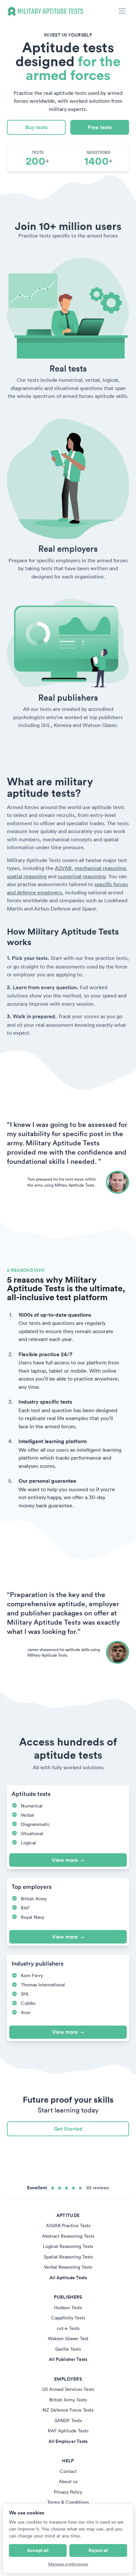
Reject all (98, 2550)
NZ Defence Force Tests (68, 2410)
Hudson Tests (68, 2308)
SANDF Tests (68, 2421)
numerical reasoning (82, 876)
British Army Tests (68, 2400)
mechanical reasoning (100, 868)
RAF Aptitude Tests (68, 2431)
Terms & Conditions (68, 2502)
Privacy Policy (68, 2492)
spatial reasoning (27, 876)
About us (68, 2481)
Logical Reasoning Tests (68, 2246)
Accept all (38, 2550)
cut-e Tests (68, 2328)
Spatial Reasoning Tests (68, 2257)
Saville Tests (68, 2349)
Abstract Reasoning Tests (68, 2236)
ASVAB (63, 868)
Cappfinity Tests (68, 2318)
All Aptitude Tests (68, 2278)
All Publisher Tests (68, 2359)
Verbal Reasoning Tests (68, 2267)
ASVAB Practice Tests (68, 2226)
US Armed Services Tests (68, 2389)
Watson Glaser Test (68, 2338)
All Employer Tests (68, 2441)
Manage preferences (68, 2564)
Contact (68, 2471)
